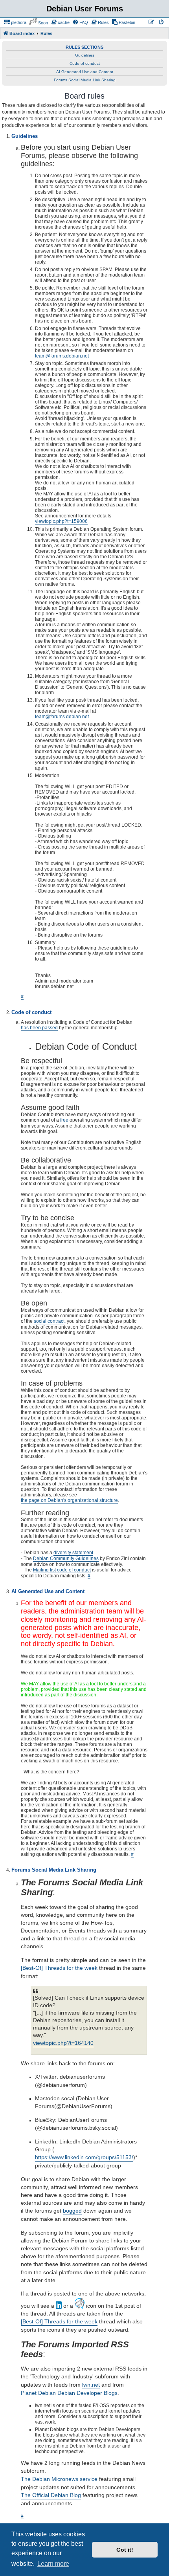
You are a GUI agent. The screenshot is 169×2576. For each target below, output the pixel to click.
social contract (49, 1321)
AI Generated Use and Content (85, 72)
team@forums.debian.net (62, 356)
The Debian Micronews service (59, 2479)
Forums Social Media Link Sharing (85, 80)
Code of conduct (85, 63)
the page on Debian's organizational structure (69, 1500)
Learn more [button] (53, 2564)
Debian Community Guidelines (66, 1558)
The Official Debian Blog (51, 2495)
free (64, 1120)
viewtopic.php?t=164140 (63, 2043)
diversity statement (73, 1553)
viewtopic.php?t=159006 (61, 521)
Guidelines (85, 55)
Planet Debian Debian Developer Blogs (69, 2393)
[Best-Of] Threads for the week (59, 1968)
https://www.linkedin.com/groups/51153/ (84, 2157)
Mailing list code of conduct (62, 1570)
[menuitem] (15, 22)
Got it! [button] (125, 2550)
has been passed (39, 1028)
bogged (72, 2211)
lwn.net (91, 2385)
